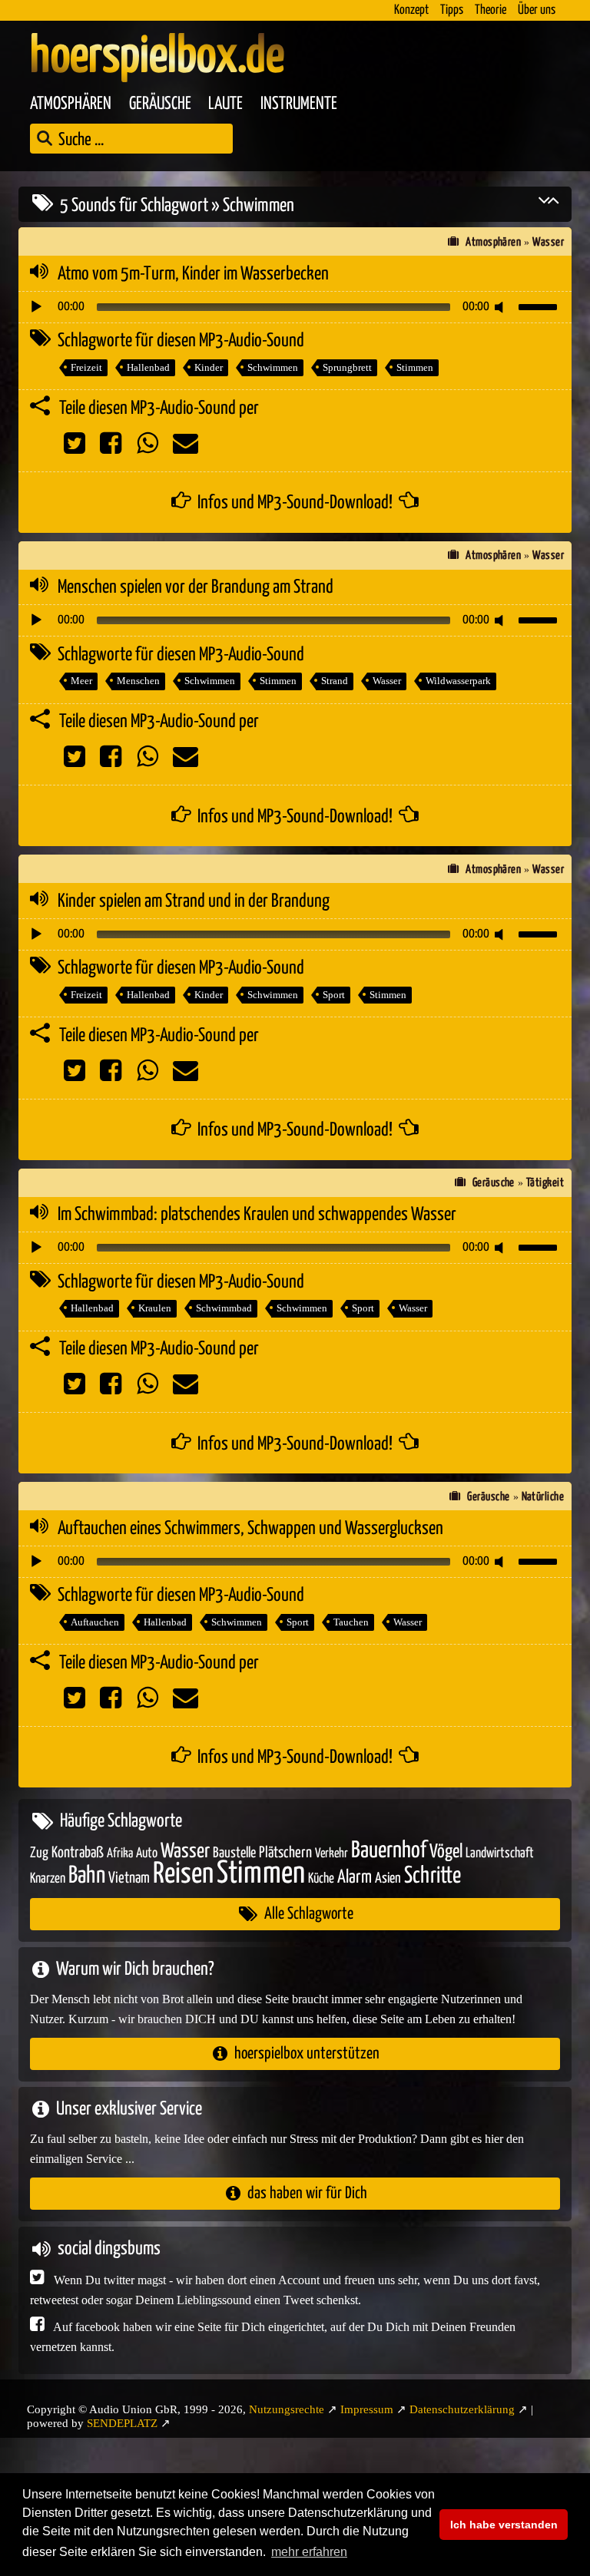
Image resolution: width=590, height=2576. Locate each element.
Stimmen (415, 367)
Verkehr (331, 1854)
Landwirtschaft (500, 1853)
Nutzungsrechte (287, 2409)
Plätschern (285, 1853)
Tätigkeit (545, 1183)
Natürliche (543, 1497)
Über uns (537, 10)
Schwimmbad (224, 1308)
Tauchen (351, 1622)
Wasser (548, 242)
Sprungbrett (347, 367)
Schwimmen (273, 367)
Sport (334, 995)
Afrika (120, 1854)
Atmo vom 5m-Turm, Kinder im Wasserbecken (193, 274)
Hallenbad (148, 367)
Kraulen (155, 1308)
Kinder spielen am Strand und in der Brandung (194, 901)
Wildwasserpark (458, 681)
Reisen (183, 1875)
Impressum (367, 2409)
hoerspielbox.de (157, 58)
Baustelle (234, 1853)
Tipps (452, 10)
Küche (321, 1879)
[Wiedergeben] (36, 307)
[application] (295, 307)
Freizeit (86, 367)
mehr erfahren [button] (309, 2552)
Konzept (411, 10)
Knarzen (48, 1879)
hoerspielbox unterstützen (307, 2054)
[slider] (540, 306)
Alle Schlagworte (309, 1914)
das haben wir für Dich (307, 2193)
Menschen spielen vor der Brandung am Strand (196, 587)
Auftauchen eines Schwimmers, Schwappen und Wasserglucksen (250, 1529)
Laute (225, 104)
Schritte (433, 1876)
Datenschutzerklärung (462, 2409)
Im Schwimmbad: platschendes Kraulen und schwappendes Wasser (257, 1215)
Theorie (491, 10)
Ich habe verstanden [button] (504, 2525)
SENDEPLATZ (122, 2423)
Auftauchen (95, 1622)
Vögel (446, 1852)
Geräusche (160, 104)
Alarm (355, 1878)
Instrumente (299, 104)
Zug (39, 1853)
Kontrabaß (78, 1853)
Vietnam (129, 1878)
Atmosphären (71, 104)
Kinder (209, 367)
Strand (335, 681)
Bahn (87, 1876)
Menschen (138, 681)
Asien (388, 1878)
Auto (147, 1853)
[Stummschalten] (502, 307)
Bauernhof (389, 1851)
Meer (81, 681)
